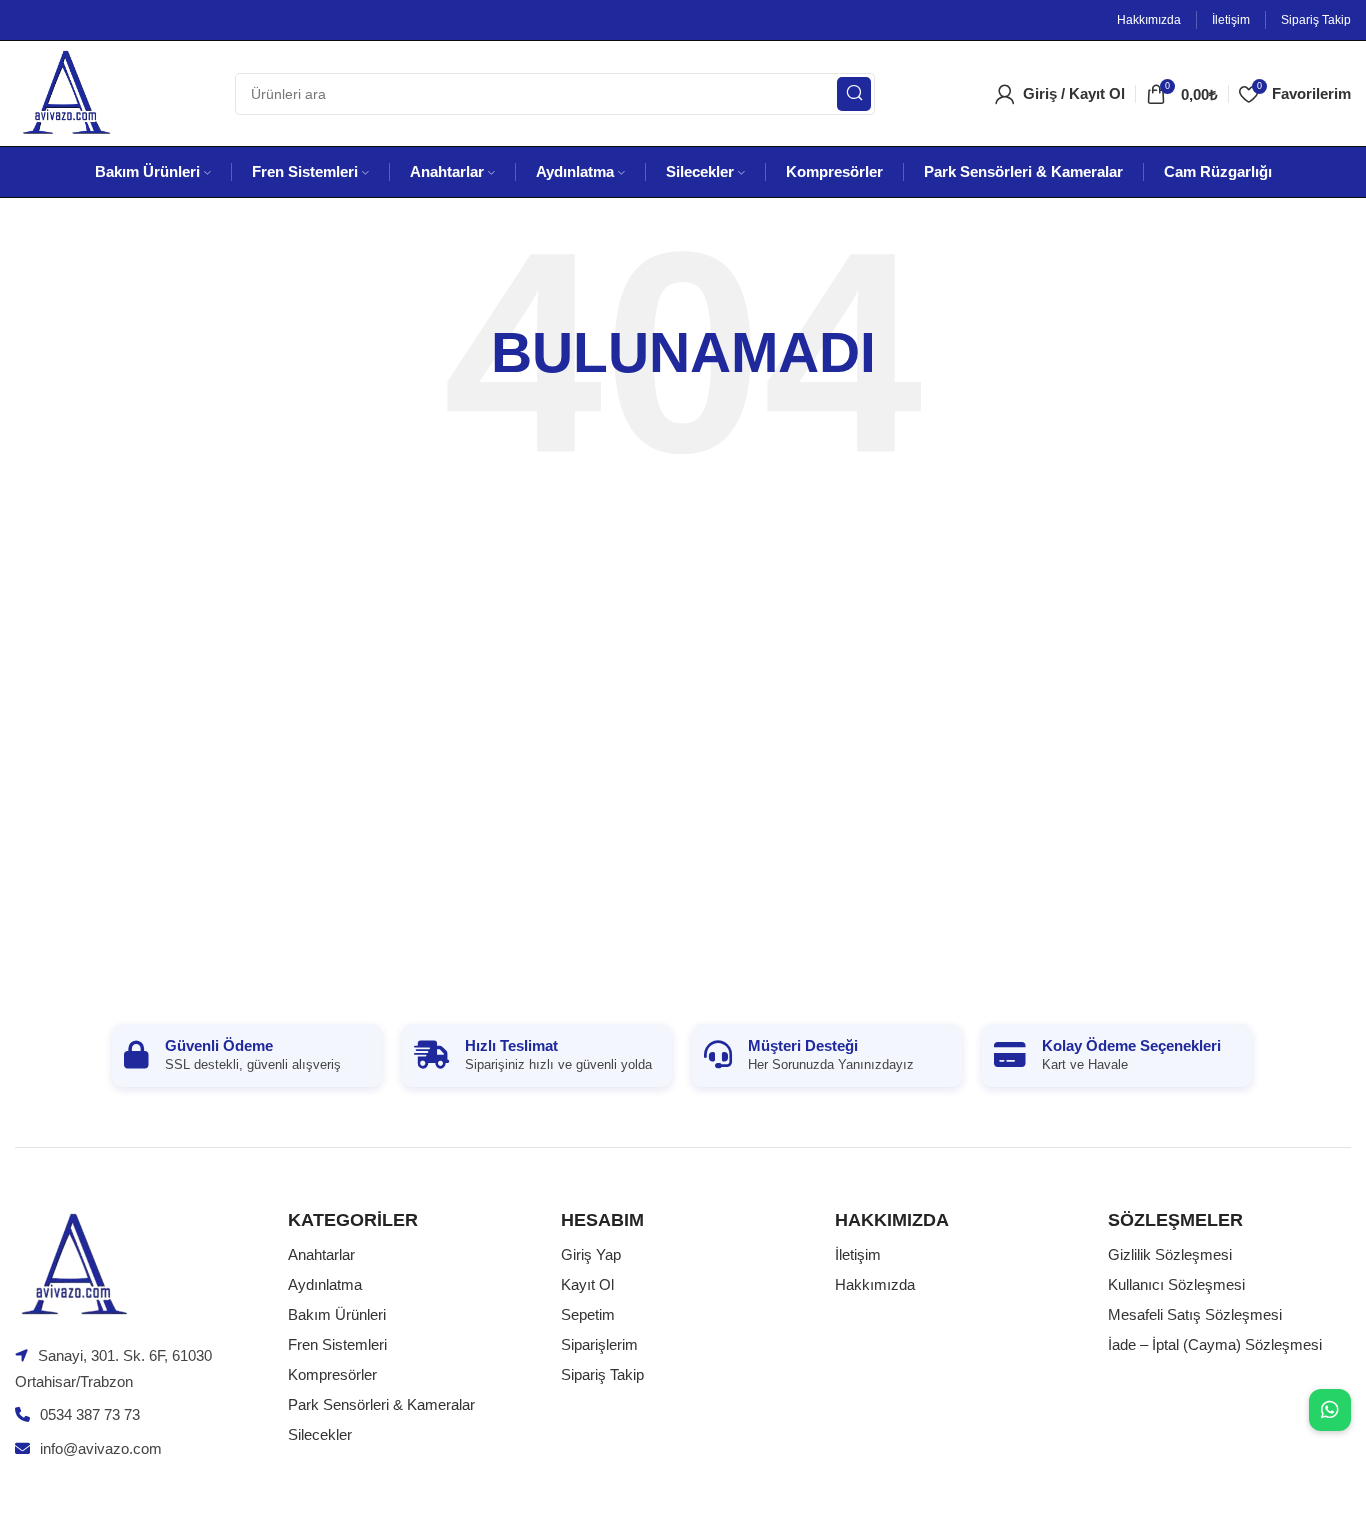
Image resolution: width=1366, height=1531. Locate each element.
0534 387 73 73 (90, 1414)
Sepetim (588, 1314)
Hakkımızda (875, 1284)
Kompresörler (332, 1374)
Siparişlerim (599, 1344)
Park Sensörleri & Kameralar (381, 1404)
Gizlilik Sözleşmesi (1170, 1254)
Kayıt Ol (587, 1284)
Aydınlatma (325, 1284)
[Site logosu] (65, 91)
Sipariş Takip (602, 1374)
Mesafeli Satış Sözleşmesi (1195, 1314)
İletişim (858, 1254)
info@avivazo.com (101, 1448)
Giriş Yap (591, 1254)
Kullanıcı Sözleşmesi (1176, 1284)
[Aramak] (854, 94)
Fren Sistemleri (337, 1344)
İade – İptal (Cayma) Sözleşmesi (1215, 1344)
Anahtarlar (321, 1254)
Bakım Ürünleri (337, 1314)
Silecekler (320, 1434)
